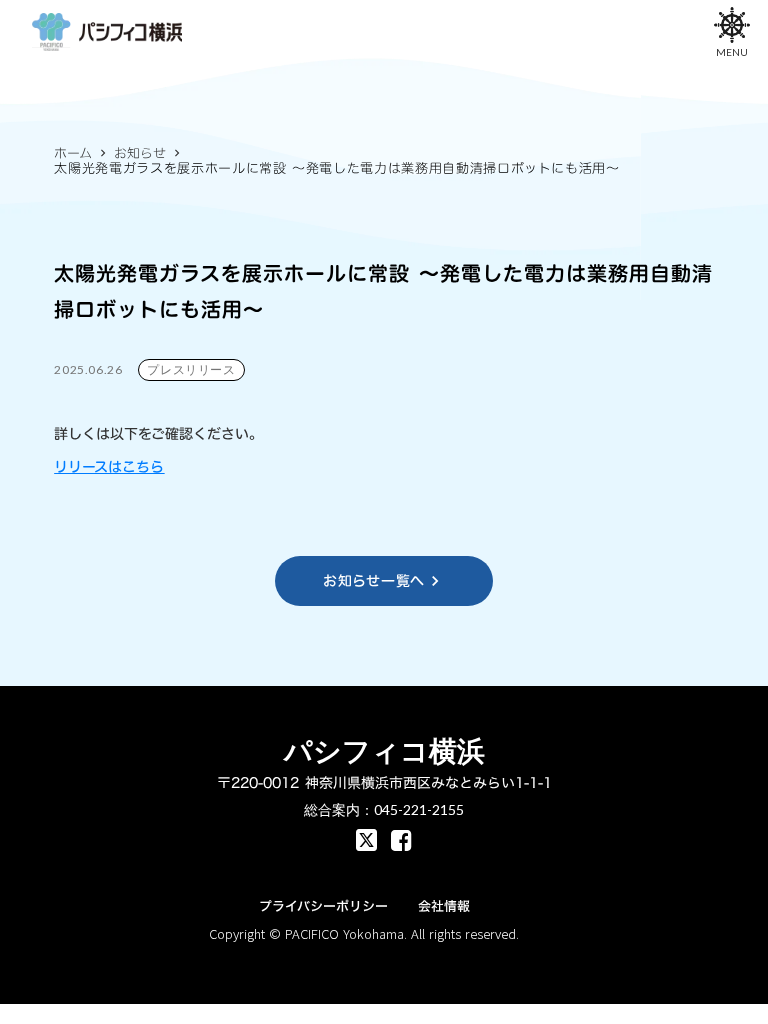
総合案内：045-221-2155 (384, 809)
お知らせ (140, 153)
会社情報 (444, 906)
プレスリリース (191, 369)
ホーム (73, 153)
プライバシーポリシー (323, 906)
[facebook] (366, 840)
